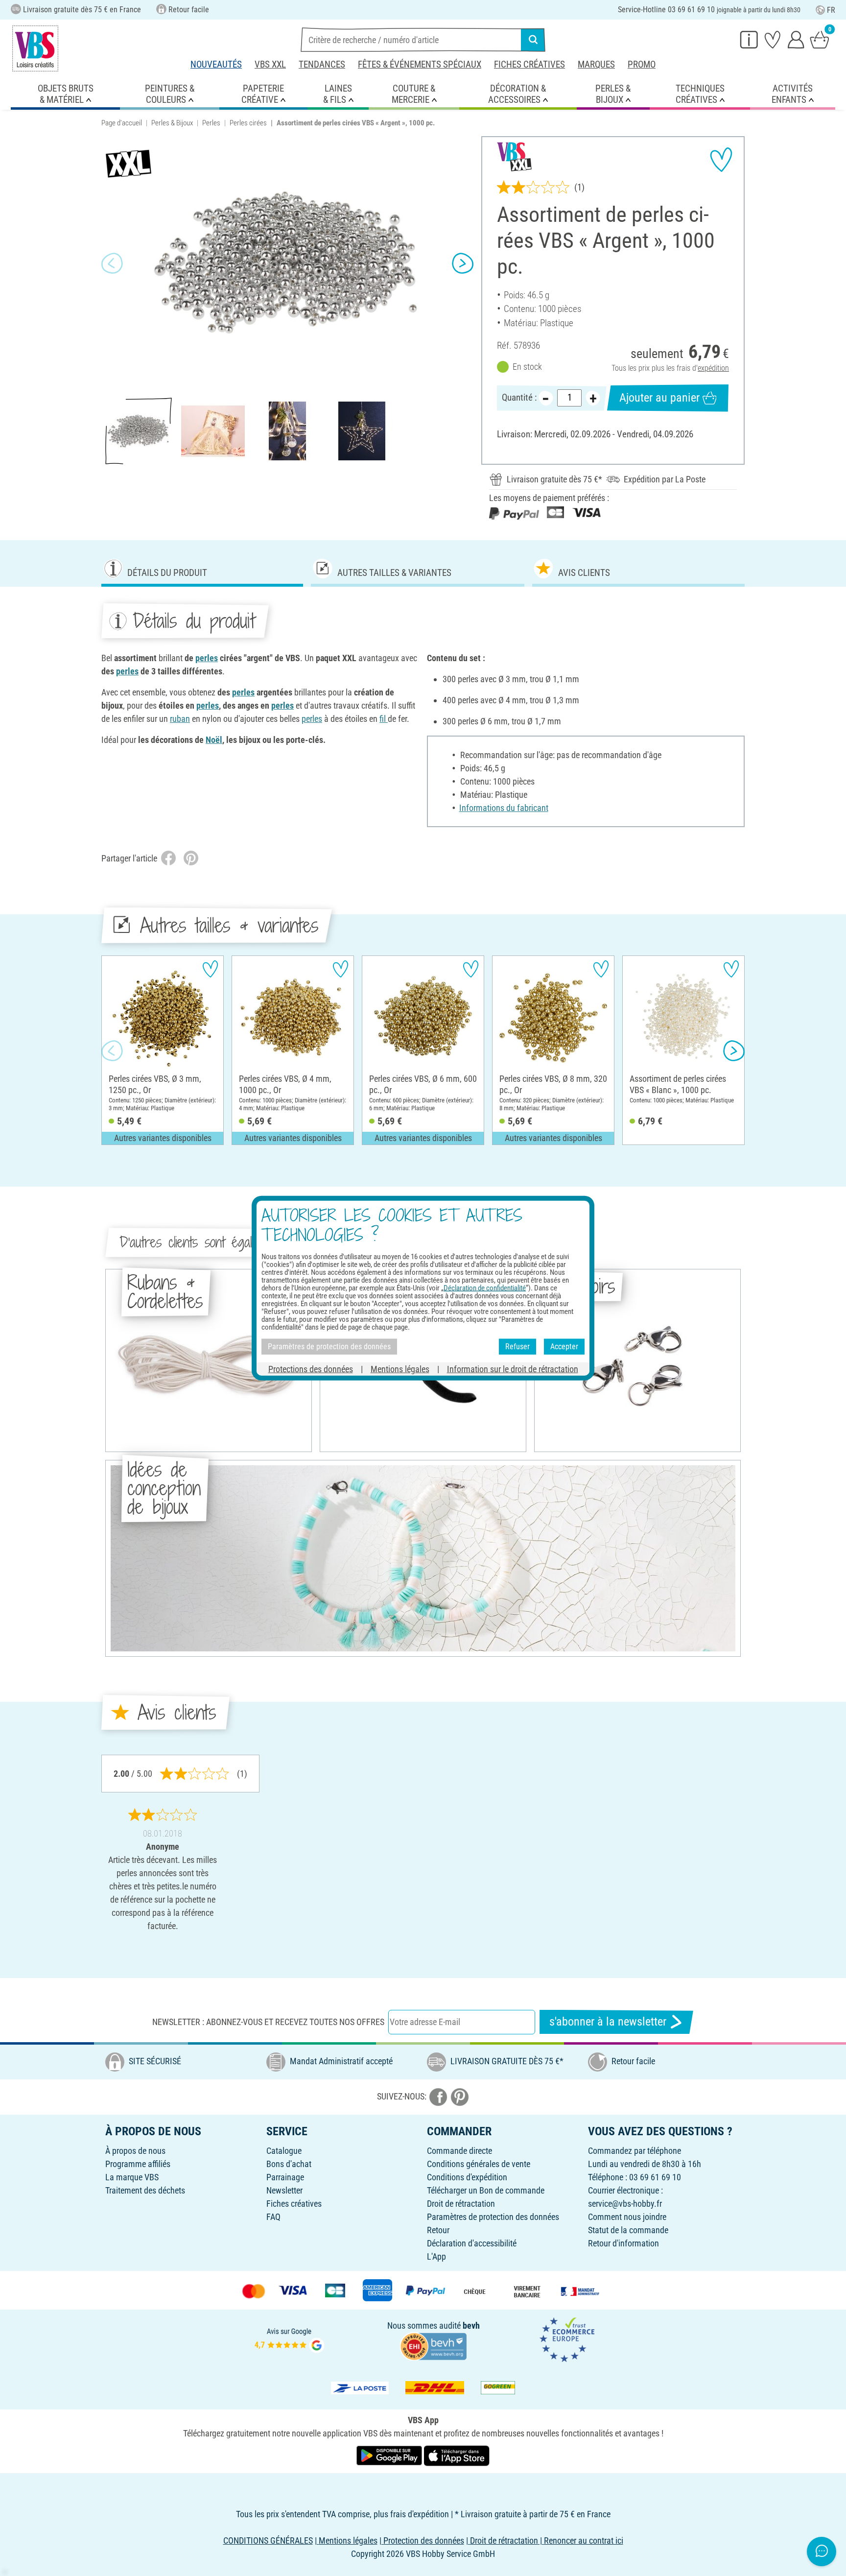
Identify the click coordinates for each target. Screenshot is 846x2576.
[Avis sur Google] (289, 2339)
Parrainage (285, 2177)
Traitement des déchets (145, 2190)
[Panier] (820, 39)
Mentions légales (400, 1369)
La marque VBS (132, 2177)
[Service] (749, 39)
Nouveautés (216, 64)
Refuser (517, 1347)
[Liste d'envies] (773, 39)
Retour (438, 2230)
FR (831, 10)
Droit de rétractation (461, 2204)
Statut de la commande (628, 2230)
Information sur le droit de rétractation (513, 1369)
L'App (436, 2256)
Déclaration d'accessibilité (472, 2243)
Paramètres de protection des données (493, 2217)
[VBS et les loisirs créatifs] (35, 48)
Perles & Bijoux (172, 123)
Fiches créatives (529, 64)
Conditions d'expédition (467, 2177)
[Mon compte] (796, 39)
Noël (214, 740)
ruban (180, 719)
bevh (471, 2326)
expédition (713, 368)
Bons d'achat (289, 2164)
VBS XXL (270, 64)
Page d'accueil (122, 123)
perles (207, 658)
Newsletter (284, 2190)
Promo (642, 64)
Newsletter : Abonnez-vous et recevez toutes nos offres (268, 2022)
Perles (211, 123)
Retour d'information (623, 2243)
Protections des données (311, 1369)
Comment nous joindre (627, 2217)
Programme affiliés (138, 2164)
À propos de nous (135, 2151)
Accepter (564, 1347)
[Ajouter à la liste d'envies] (721, 160)
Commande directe (459, 2151)
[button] (112, 263)
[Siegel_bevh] (433, 2346)
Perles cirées (248, 123)
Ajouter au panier (659, 398)
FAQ (273, 2217)
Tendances (322, 64)
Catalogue (284, 2151)
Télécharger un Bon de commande (486, 2190)
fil (384, 719)
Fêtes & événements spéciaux (420, 64)
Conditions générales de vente (479, 2164)
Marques (596, 64)
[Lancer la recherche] (533, 40)
